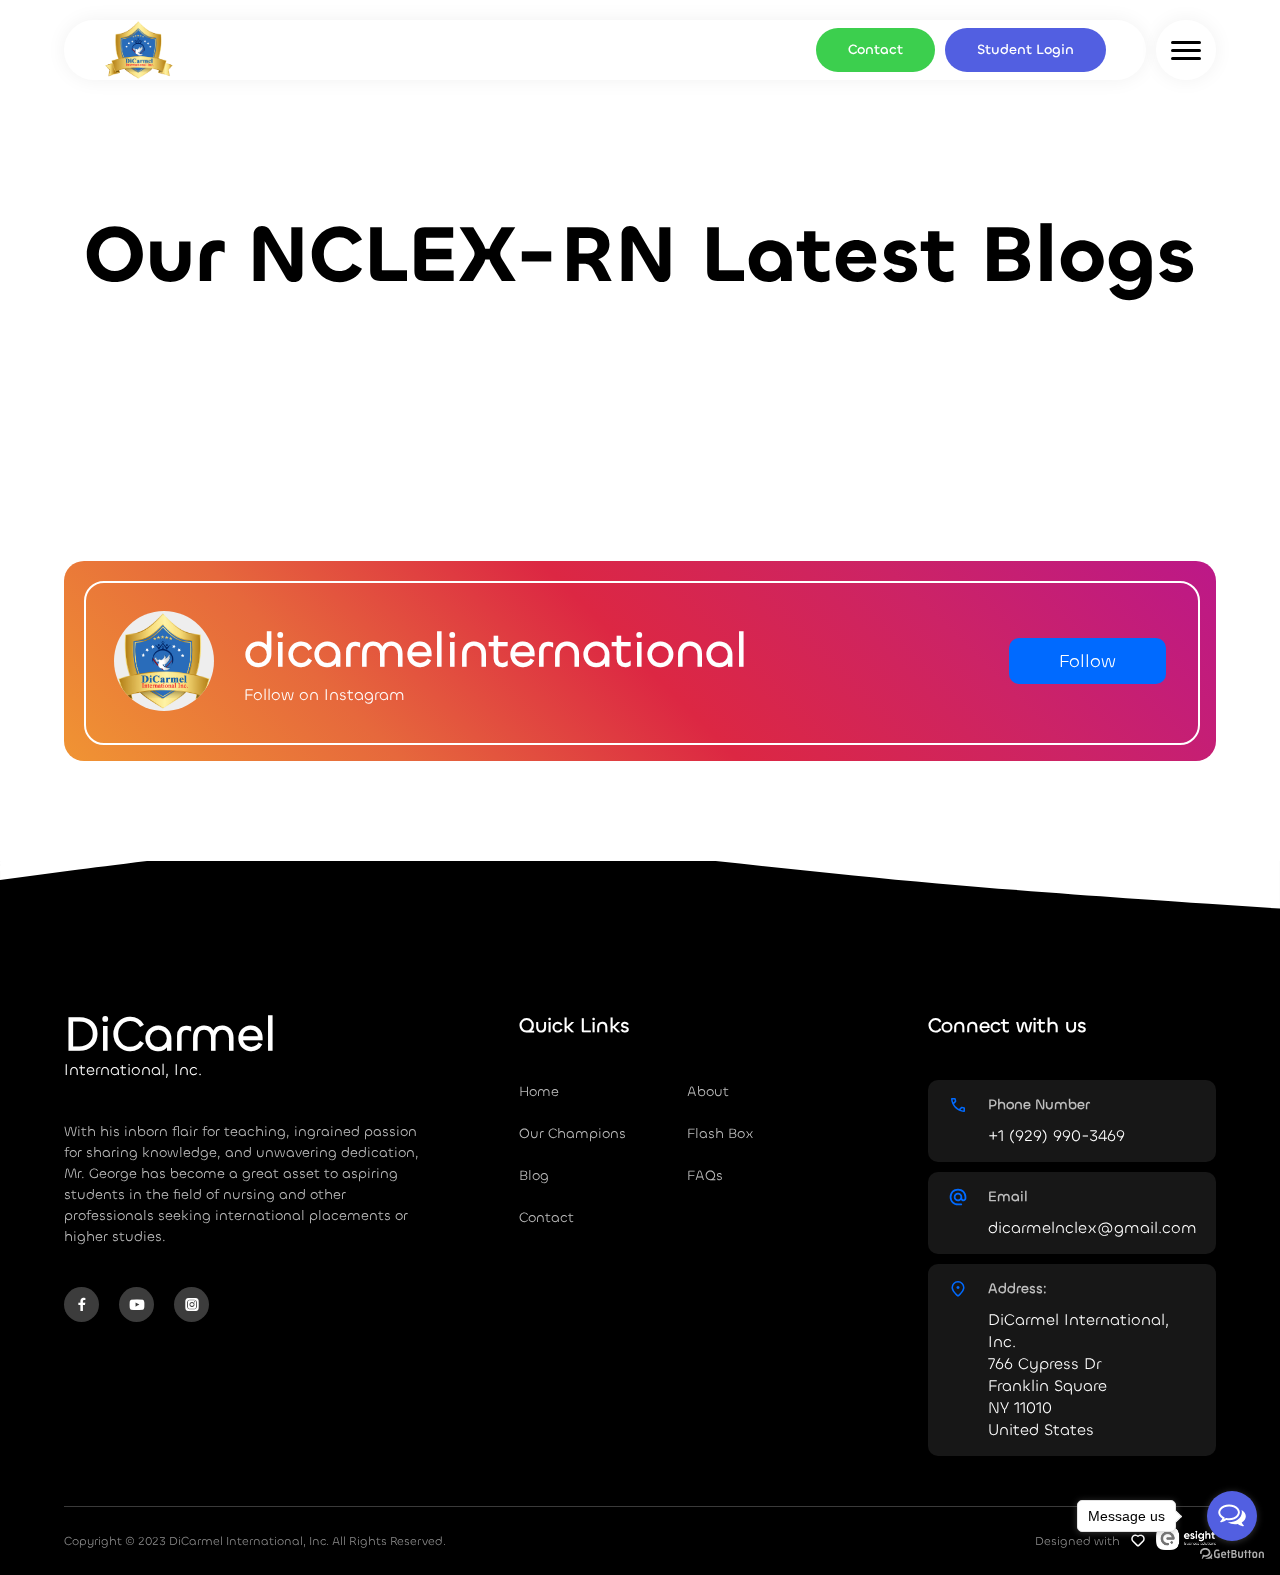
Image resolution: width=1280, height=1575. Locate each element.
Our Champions (572, 1133)
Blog (534, 1175)
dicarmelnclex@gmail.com (1092, 1227)
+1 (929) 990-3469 (1056, 1135)
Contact (875, 49)
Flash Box (720, 1133)
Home (539, 1091)
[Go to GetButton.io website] (1232, 1554)
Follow (1087, 661)
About (708, 1091)
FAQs (705, 1175)
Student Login (1025, 49)
